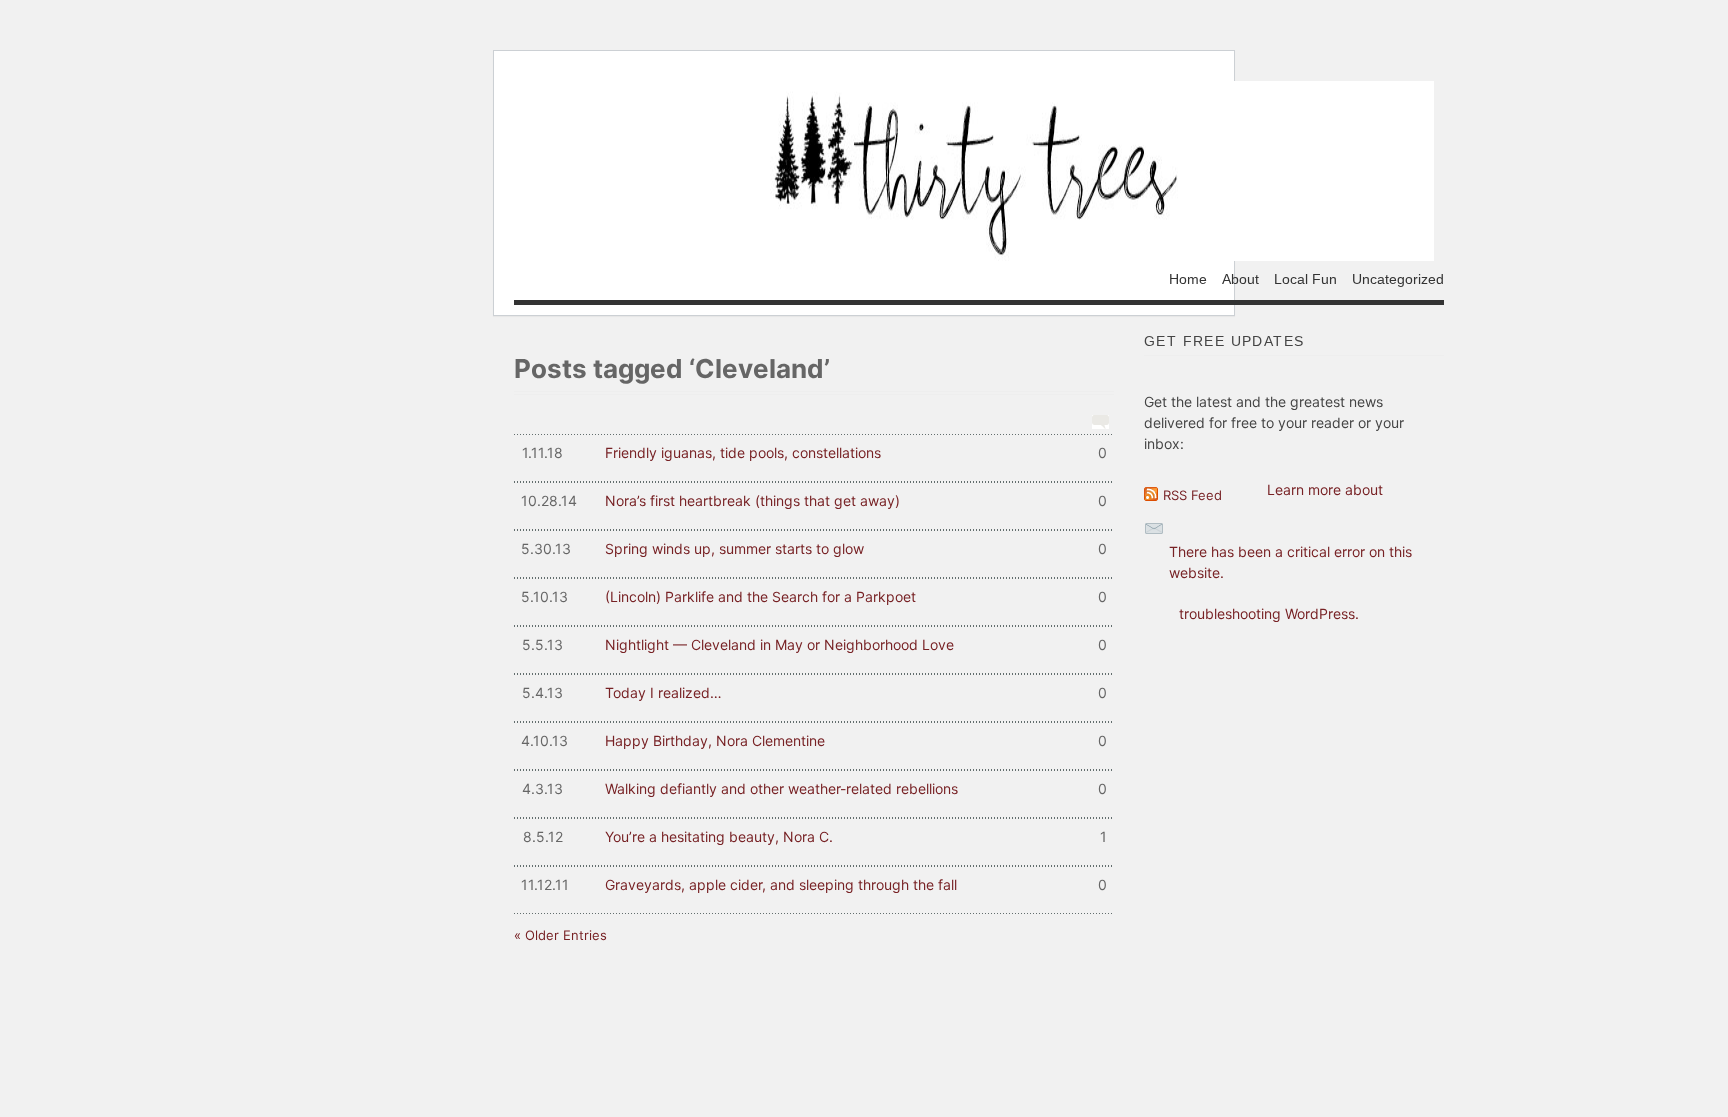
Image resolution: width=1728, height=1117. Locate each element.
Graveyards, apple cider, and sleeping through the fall (814, 884)
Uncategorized (1398, 279)
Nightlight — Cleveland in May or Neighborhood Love (814, 644)
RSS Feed (1192, 495)
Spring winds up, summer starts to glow (814, 548)
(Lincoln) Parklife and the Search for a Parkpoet (814, 596)
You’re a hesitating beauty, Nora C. (815, 836)
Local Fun (1305, 279)
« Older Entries (560, 935)
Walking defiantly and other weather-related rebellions (814, 788)
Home (1188, 279)
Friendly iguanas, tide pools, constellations (814, 452)
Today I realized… (814, 692)
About (1240, 279)
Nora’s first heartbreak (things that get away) (814, 500)
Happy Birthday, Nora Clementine (814, 740)
